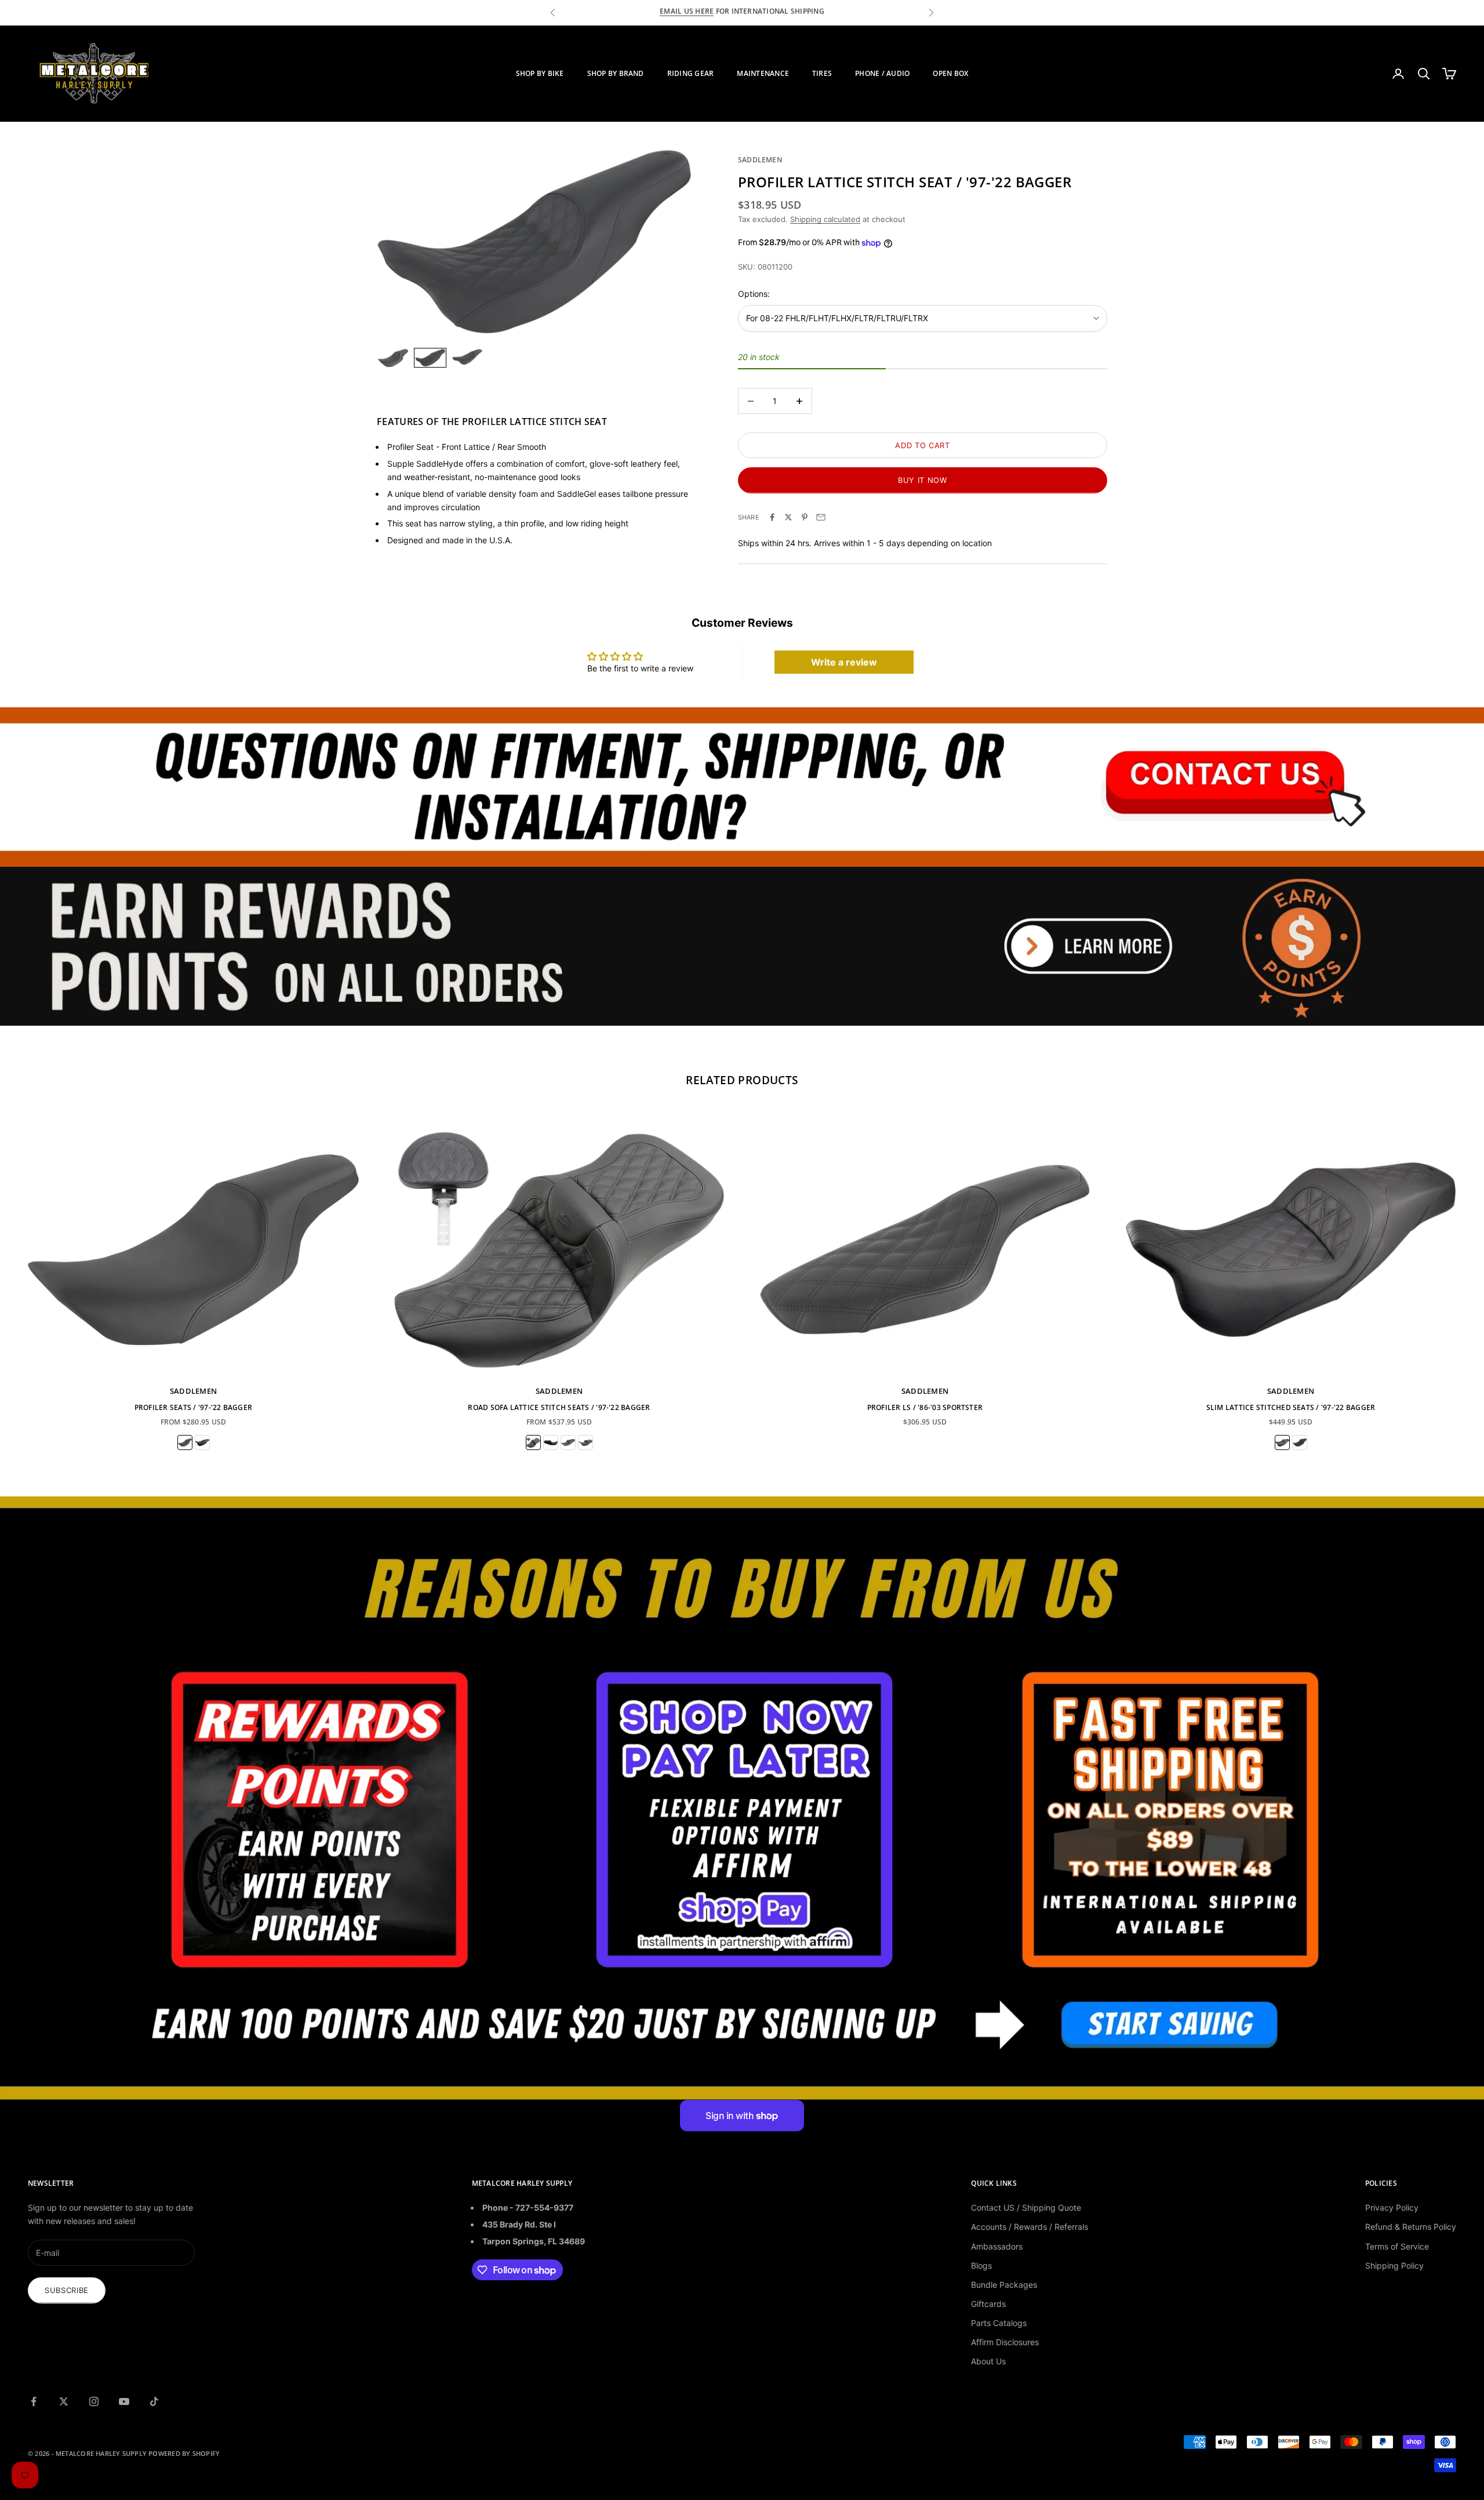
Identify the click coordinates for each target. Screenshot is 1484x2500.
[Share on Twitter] (788, 517)
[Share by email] (821, 517)
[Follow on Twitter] (64, 2401)
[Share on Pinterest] (805, 517)
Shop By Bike (540, 73)
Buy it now (923, 480)
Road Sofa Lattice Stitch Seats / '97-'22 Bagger (559, 1407)
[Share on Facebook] (772, 517)
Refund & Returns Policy (1411, 2227)
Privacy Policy (1392, 2208)
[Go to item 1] (393, 358)
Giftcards (988, 2304)
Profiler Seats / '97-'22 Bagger (193, 1407)
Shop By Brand (616, 73)
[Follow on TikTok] (154, 2401)
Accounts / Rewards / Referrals (1030, 2227)
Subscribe (67, 2290)
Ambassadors (997, 2246)
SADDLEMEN (760, 160)
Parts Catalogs (999, 2323)
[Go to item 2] (430, 358)
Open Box (950, 73)
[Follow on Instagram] (94, 2401)
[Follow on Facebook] (34, 2401)
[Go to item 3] (467, 357)
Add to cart (922, 445)
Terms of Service (1397, 2246)
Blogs (981, 2265)
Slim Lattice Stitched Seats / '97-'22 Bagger (1291, 1407)
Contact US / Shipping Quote (1026, 2208)
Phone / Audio (882, 73)
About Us (988, 2361)
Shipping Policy (1394, 2265)
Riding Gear (691, 73)
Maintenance (763, 73)
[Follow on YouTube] (124, 2401)
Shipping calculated (825, 219)
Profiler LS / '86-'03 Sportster (925, 1407)
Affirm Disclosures (1005, 2342)
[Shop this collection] (742, 787)
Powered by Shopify (184, 2453)
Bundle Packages (1004, 2285)
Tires (822, 73)
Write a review (844, 662)
